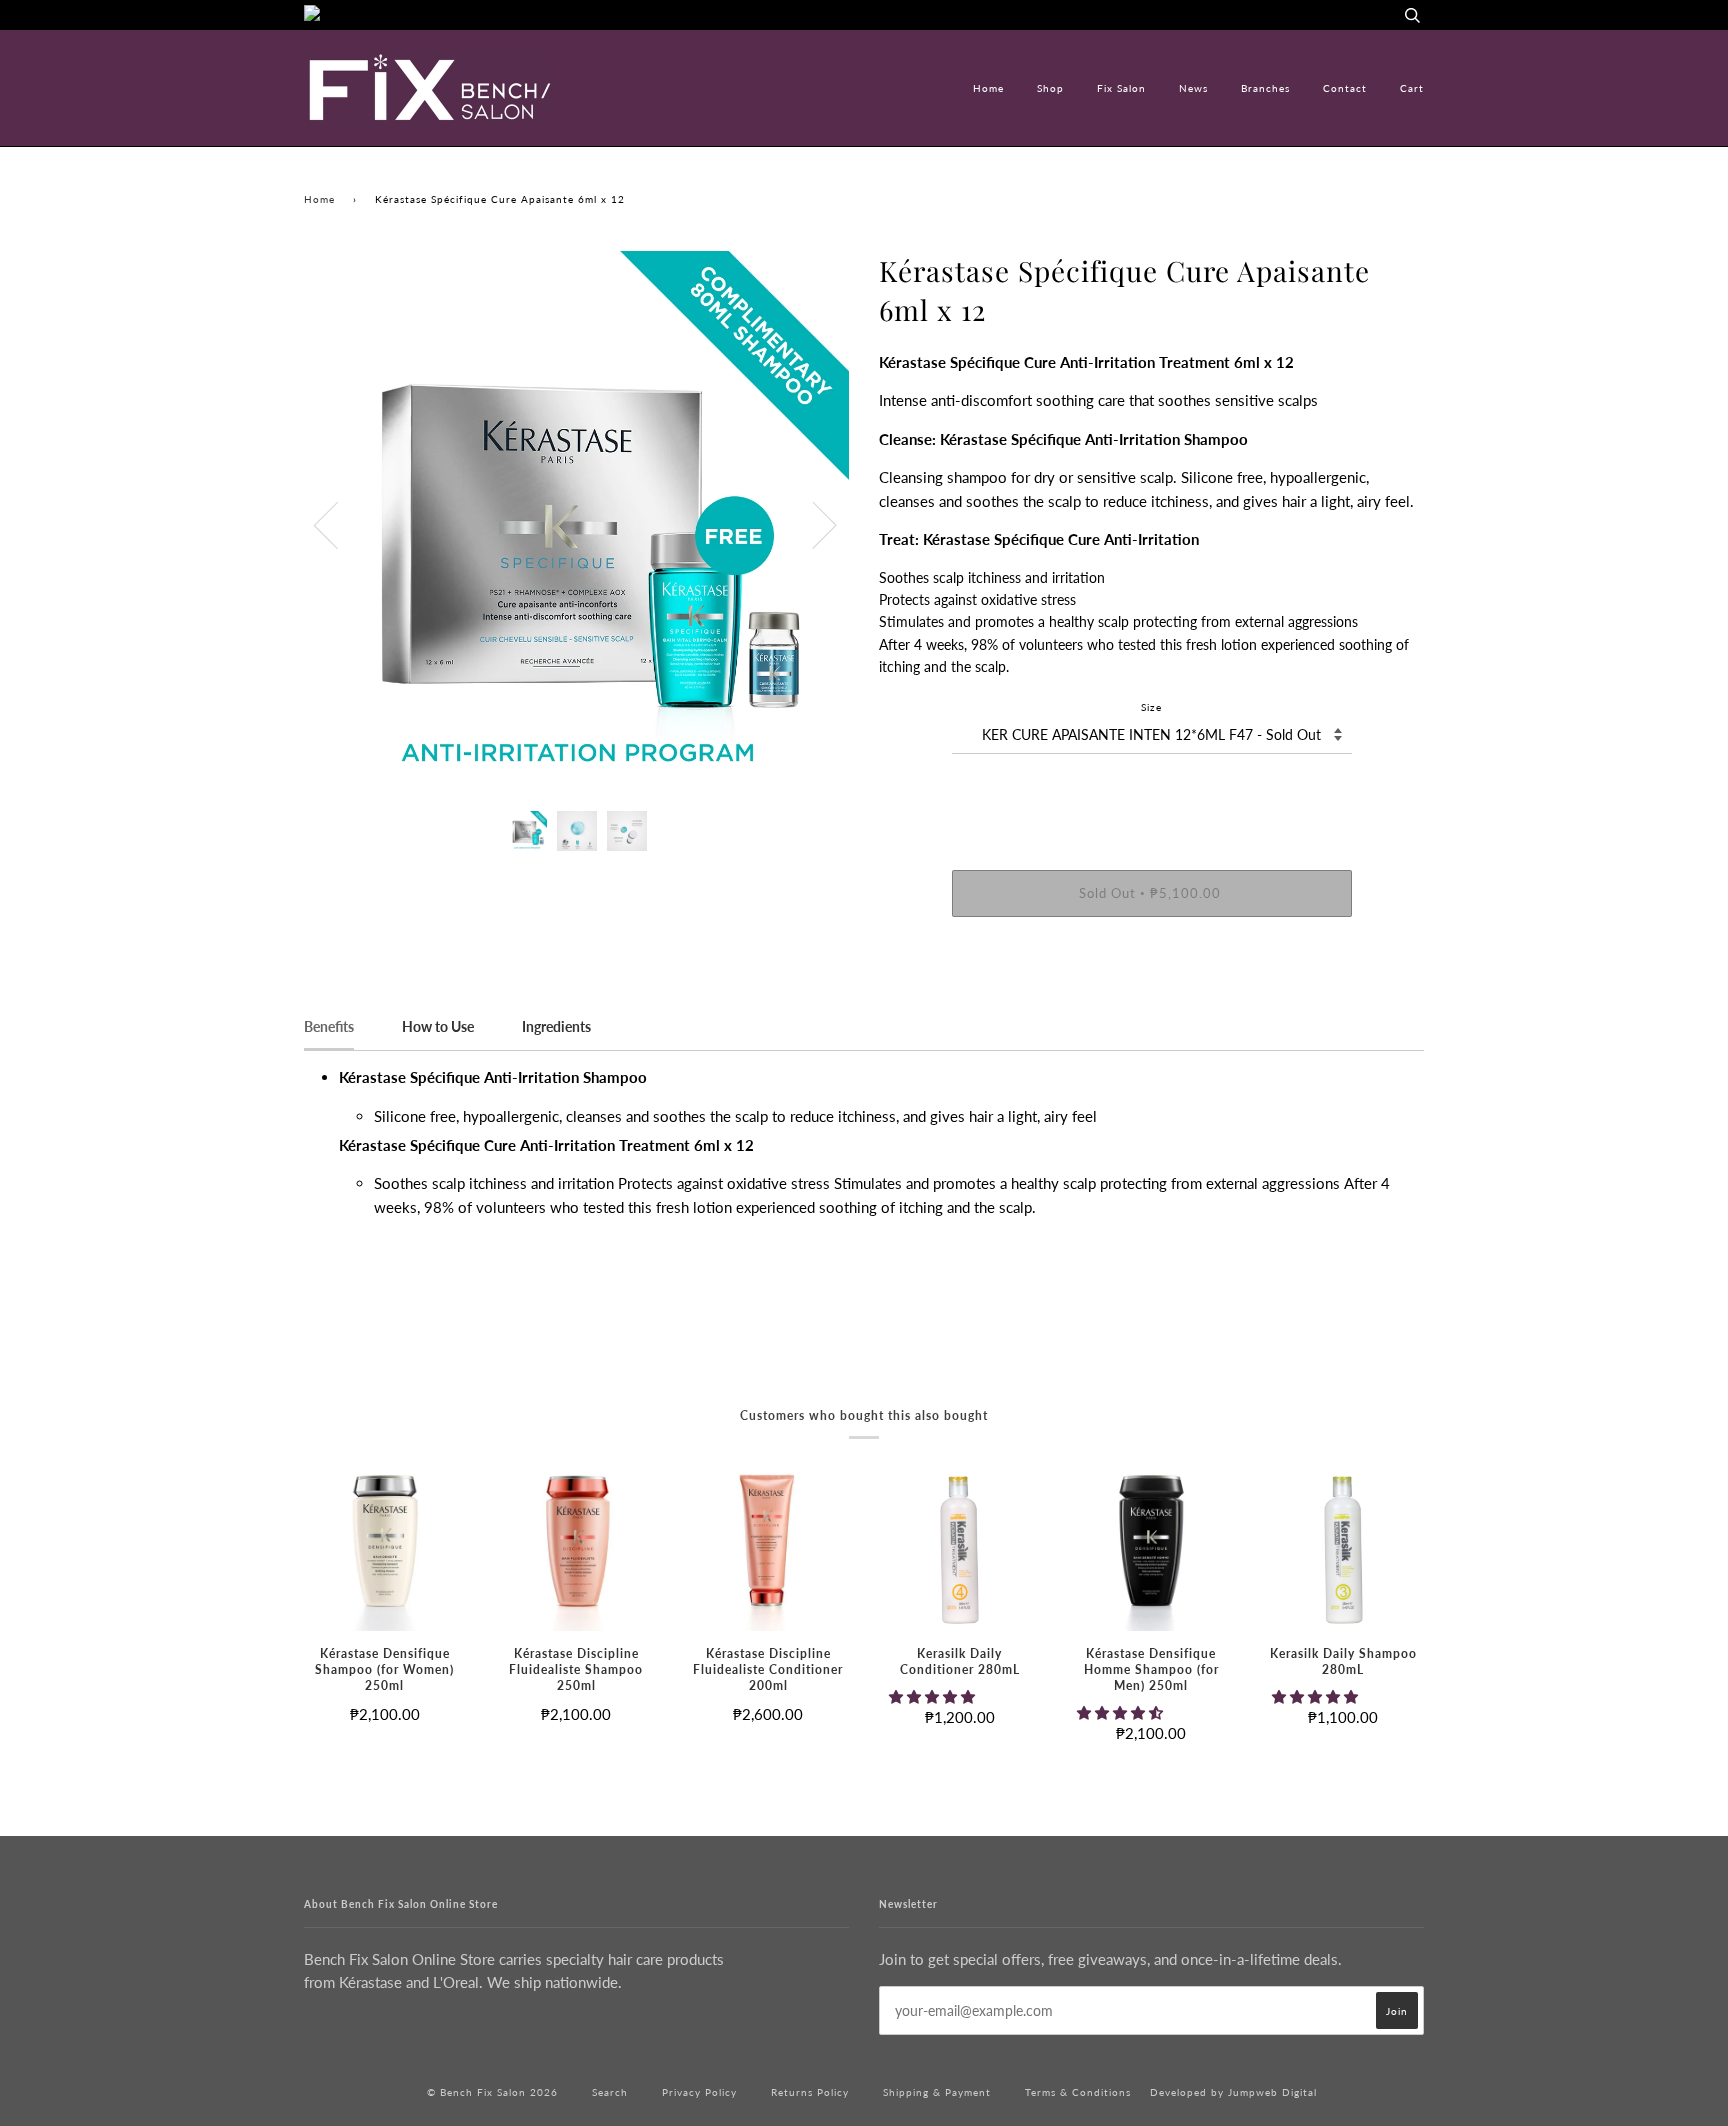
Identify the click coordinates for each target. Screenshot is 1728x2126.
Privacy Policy (699, 2092)
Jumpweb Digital (1272, 2092)
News (1193, 88)
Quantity (1152, 790)
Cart (1412, 88)
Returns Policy (810, 2092)
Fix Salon (1121, 88)
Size (1151, 707)
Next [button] (812, 524)
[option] (576, 523)
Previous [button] (338, 524)
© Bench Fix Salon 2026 (492, 2092)
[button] (934, 1696)
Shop (1050, 88)
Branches (1265, 88)
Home (988, 88)
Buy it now (1152, 954)
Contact (1345, 88)
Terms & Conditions (1078, 2092)
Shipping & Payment (937, 2092)
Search (610, 2092)
